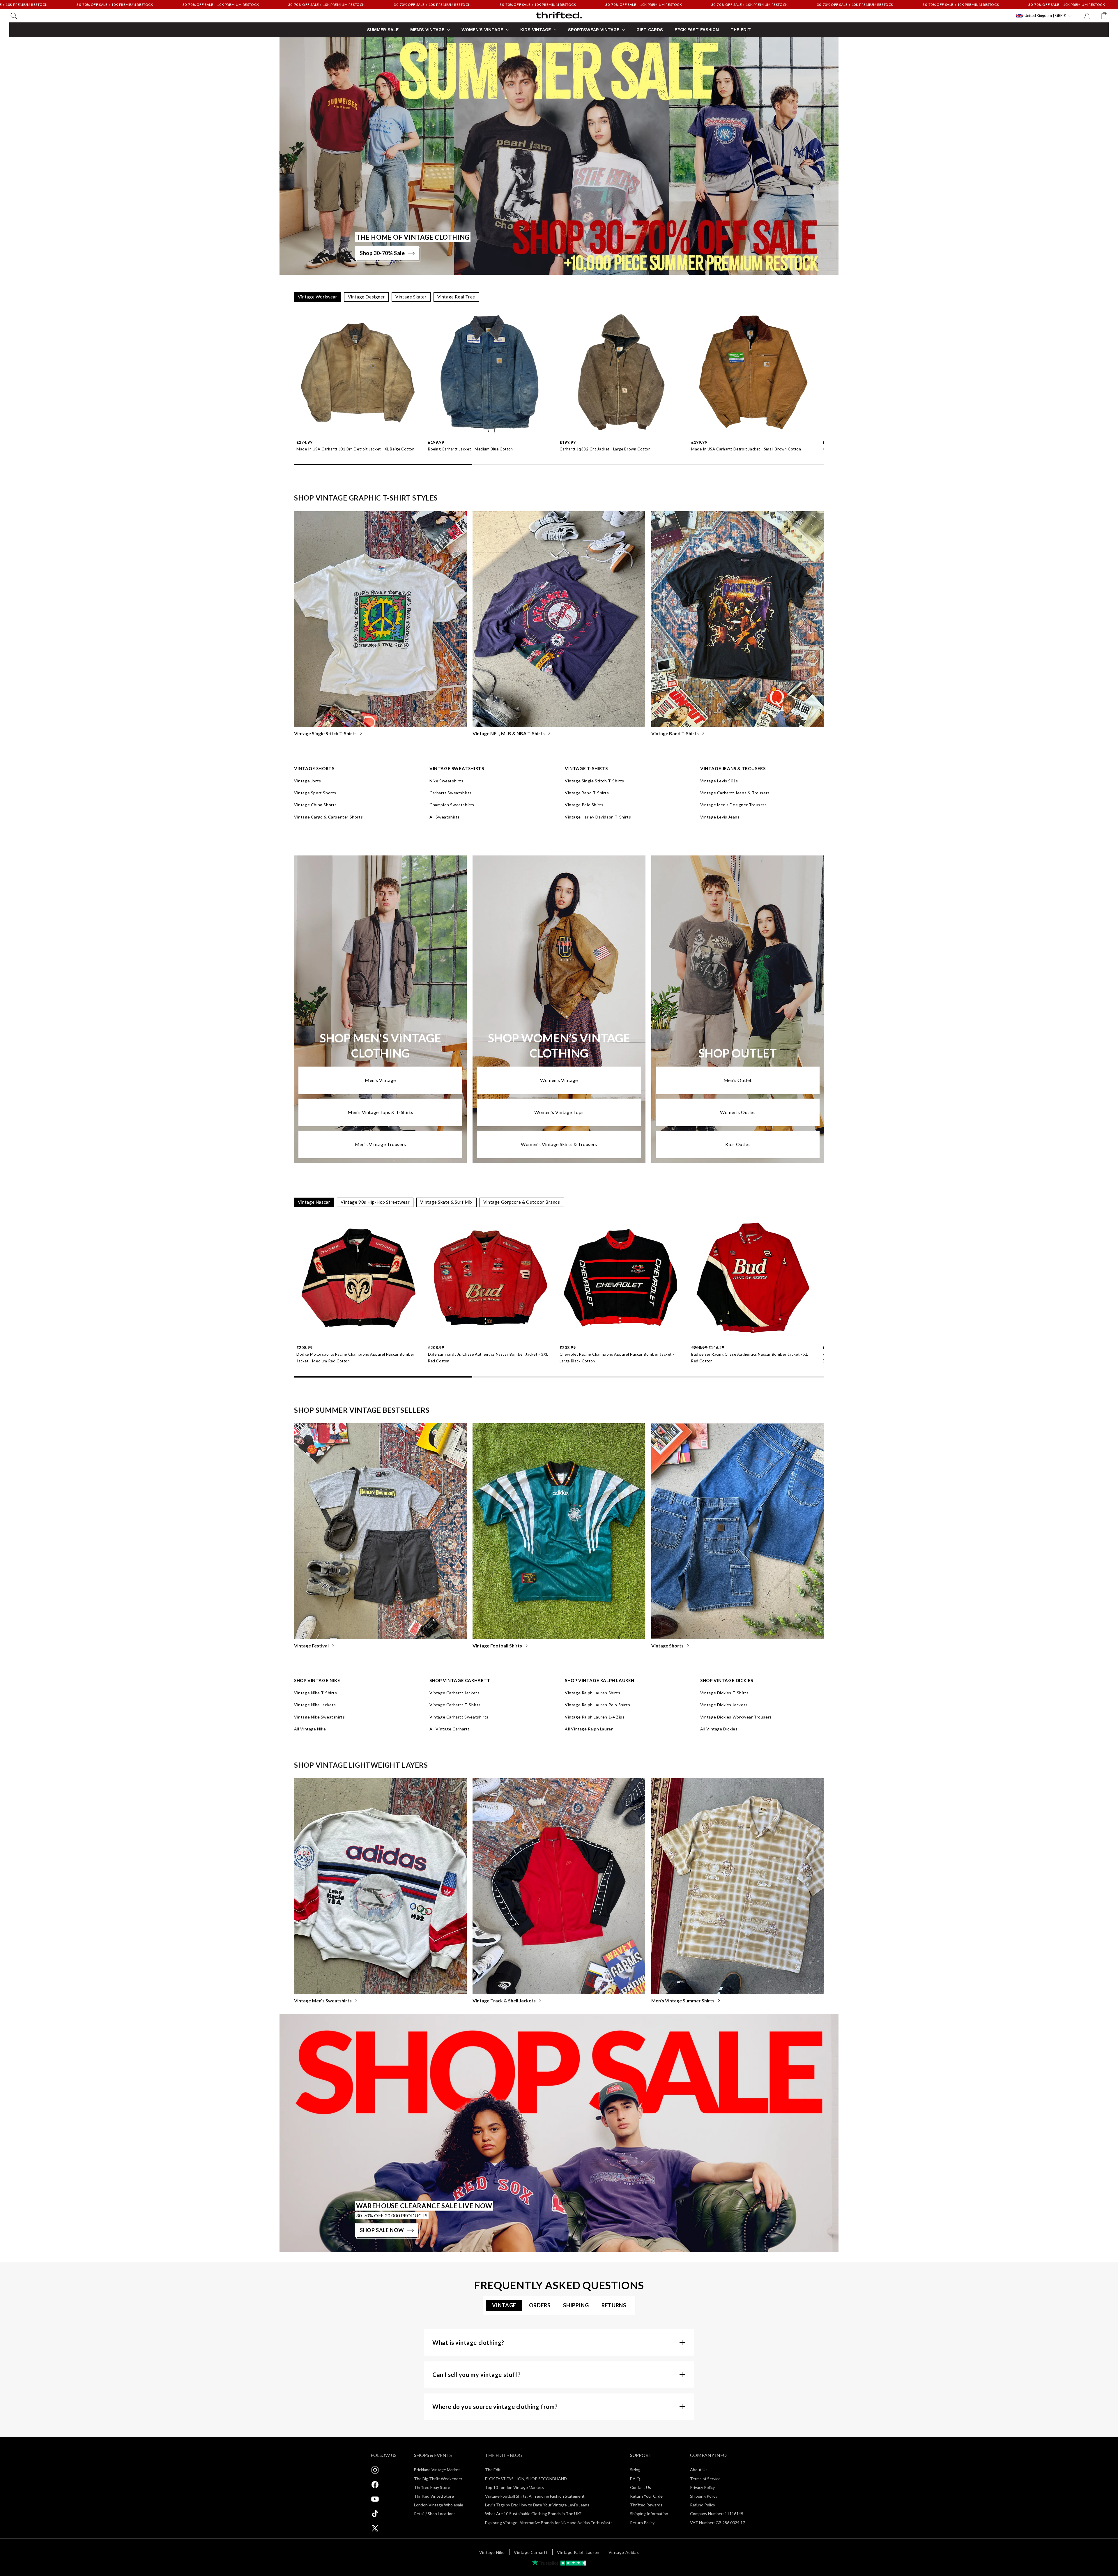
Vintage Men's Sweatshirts (323, 2000)
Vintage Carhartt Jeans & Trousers (735, 793)
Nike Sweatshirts (446, 781)
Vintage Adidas (624, 2552)
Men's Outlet (738, 1080)
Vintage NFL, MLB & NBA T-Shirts (509, 733)
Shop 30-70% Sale (382, 253)
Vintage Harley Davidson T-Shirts (598, 817)
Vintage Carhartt (531, 2552)
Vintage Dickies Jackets (724, 1705)
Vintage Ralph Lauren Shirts (592, 1693)
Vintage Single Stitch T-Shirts (325, 733)
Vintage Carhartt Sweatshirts (459, 1717)
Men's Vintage (380, 1080)
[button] (14, 16)
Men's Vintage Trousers (381, 1144)
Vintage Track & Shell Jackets (504, 2000)
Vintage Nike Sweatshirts (319, 1717)
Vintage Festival (311, 1646)
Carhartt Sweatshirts (451, 793)
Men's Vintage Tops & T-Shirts (380, 1112)
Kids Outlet (738, 1144)
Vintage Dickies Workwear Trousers (736, 1717)
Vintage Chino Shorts (315, 805)
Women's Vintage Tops (559, 1112)
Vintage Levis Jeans (720, 817)
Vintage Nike (492, 2552)
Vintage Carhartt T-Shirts (455, 1705)
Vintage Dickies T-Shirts (724, 1693)
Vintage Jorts (308, 781)
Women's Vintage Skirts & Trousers (559, 1144)
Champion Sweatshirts (452, 805)
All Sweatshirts (445, 817)
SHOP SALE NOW (382, 2230)
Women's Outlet (737, 1112)
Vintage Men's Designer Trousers (734, 805)
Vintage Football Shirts (497, 1646)
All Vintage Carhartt (450, 1729)
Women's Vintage (559, 1080)
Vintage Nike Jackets (315, 1705)
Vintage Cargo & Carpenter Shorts (328, 817)
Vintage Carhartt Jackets (454, 1693)
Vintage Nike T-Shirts (316, 1693)
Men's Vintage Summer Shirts (683, 2000)
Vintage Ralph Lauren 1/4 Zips (595, 1717)
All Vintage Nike (310, 1729)
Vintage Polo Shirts (584, 805)
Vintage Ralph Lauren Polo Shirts (597, 1705)
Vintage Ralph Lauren (578, 2552)
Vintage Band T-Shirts (675, 733)
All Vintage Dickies (719, 1729)
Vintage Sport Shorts (315, 793)
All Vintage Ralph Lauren (589, 1729)
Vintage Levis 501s (719, 781)
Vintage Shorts (667, 1646)
